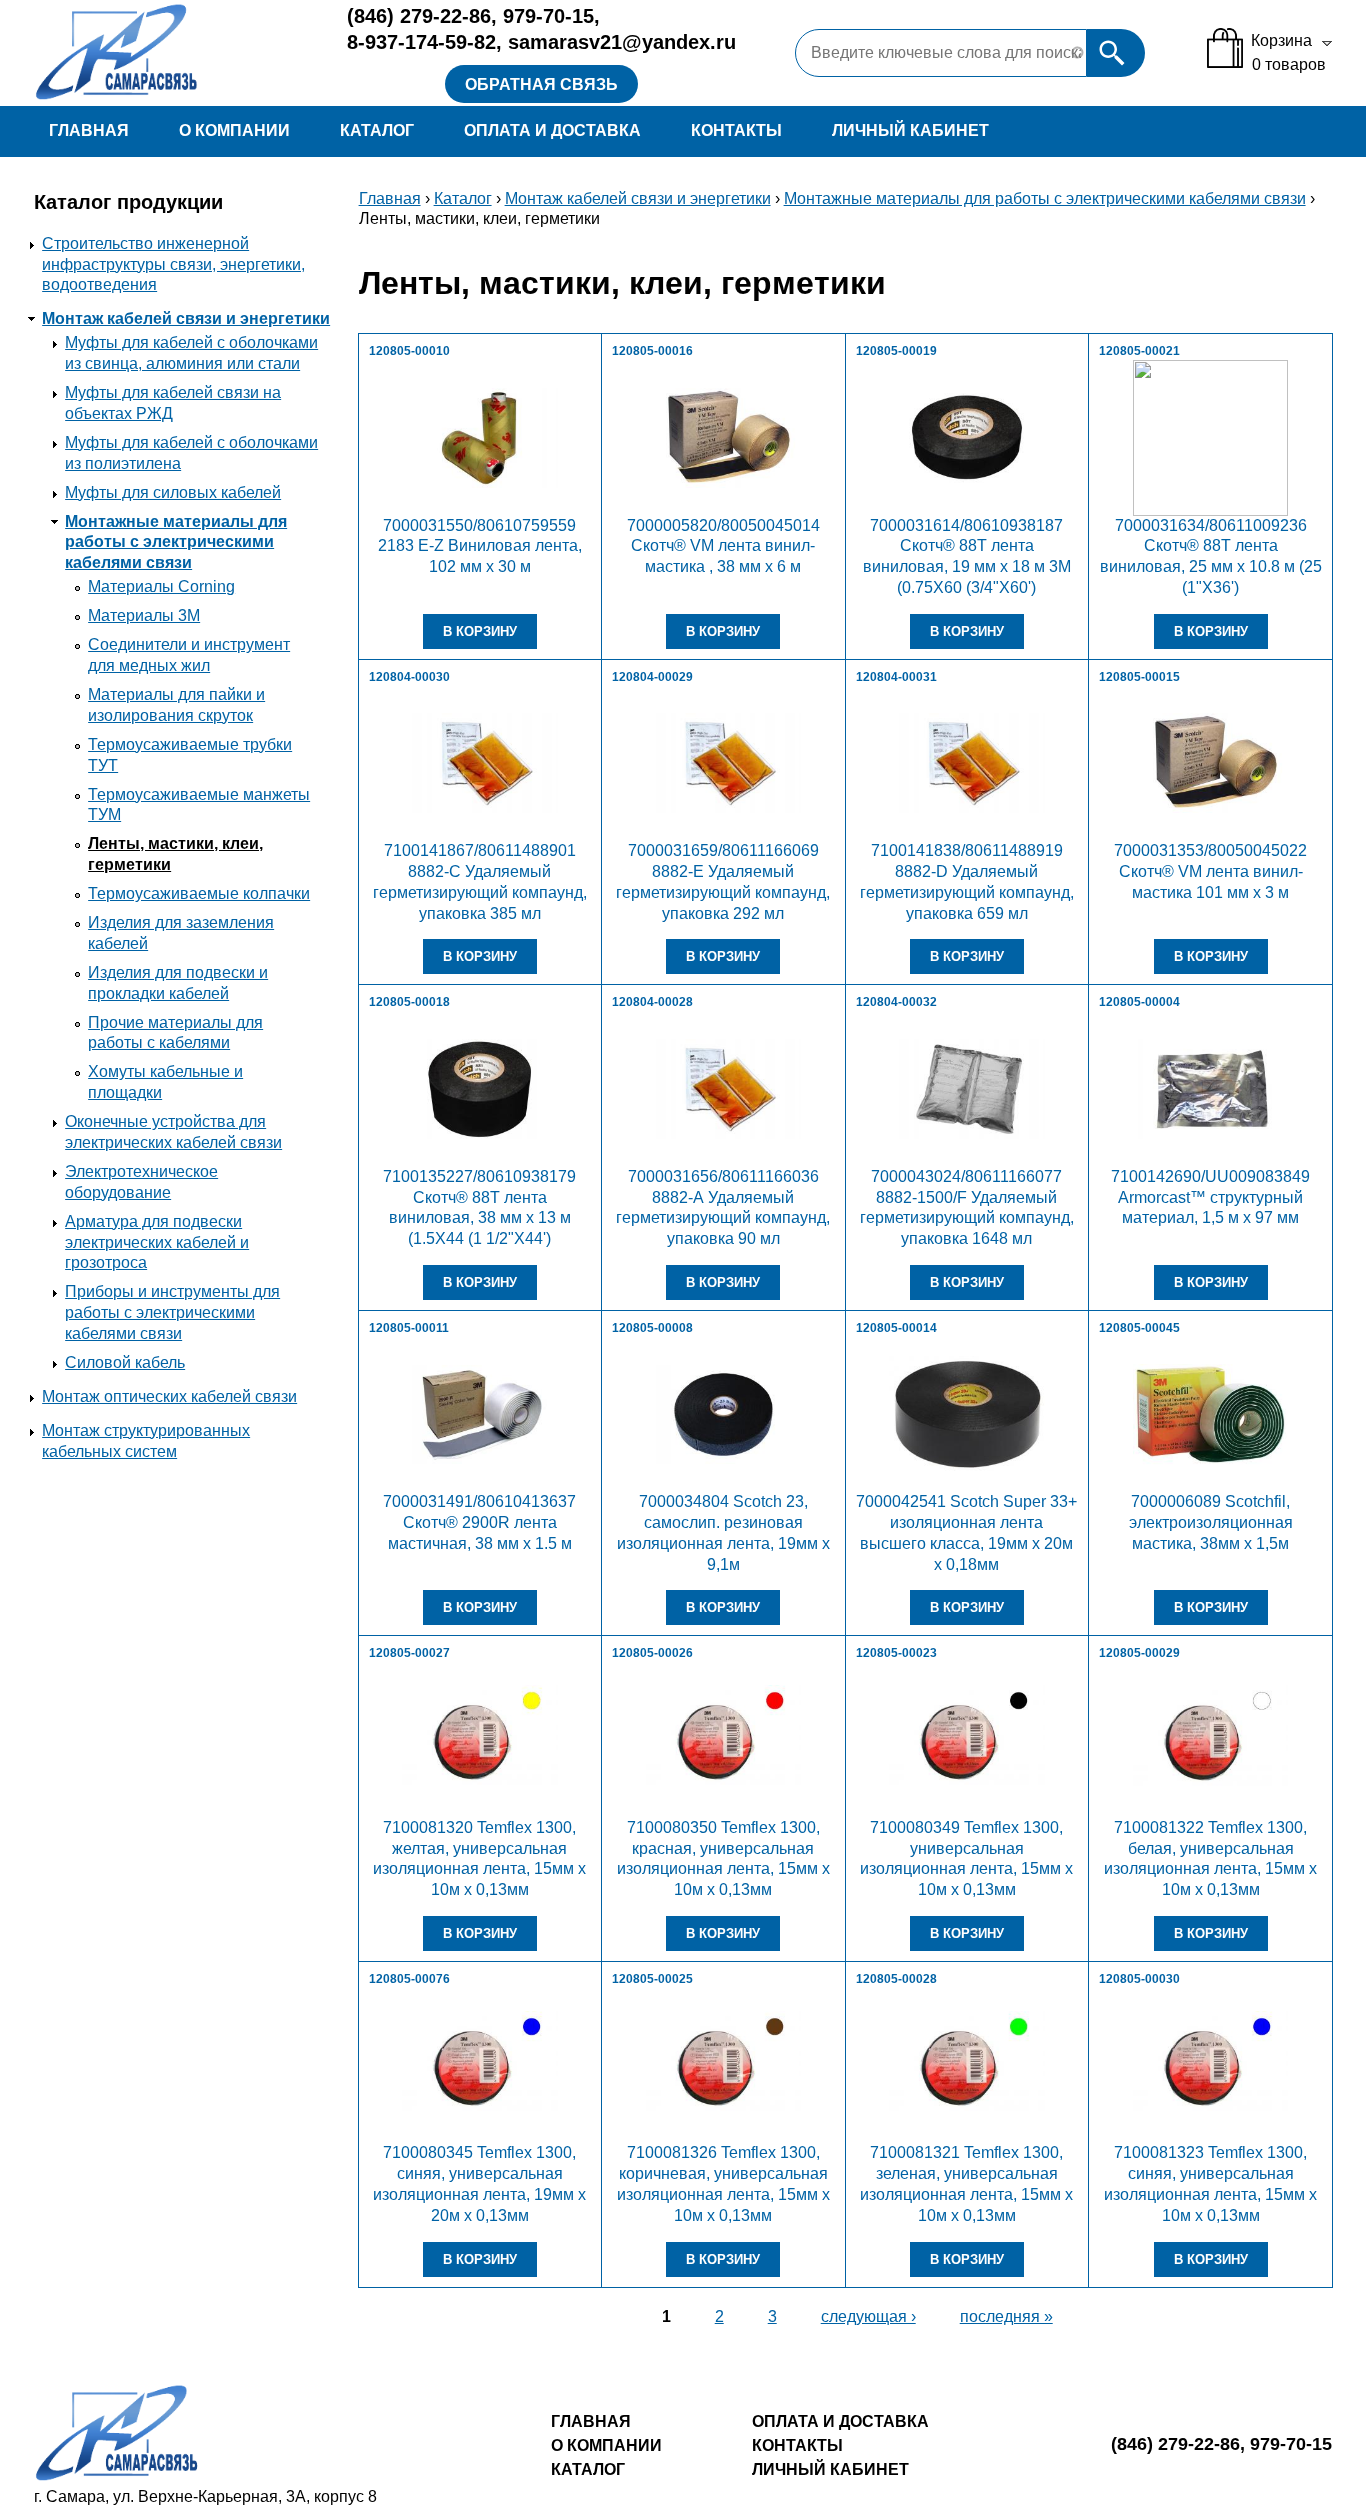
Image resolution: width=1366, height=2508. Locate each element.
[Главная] (176, 53)
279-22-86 (419, 16)
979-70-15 (548, 16)
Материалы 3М (144, 615)
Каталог (377, 130)
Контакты (736, 130)
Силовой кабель (125, 1362)
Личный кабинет (910, 130)
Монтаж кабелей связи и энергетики (186, 318)
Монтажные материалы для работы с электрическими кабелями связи (176, 542)
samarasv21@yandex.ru (622, 42)
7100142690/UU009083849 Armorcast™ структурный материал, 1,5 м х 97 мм (1210, 1197)
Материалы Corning (161, 586)
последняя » (1006, 2316)
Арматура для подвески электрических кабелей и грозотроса (157, 1242)
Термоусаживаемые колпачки (199, 893)
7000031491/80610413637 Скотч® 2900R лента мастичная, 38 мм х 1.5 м (479, 1522)
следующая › (868, 2316)
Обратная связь (541, 84)
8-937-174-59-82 (421, 42)
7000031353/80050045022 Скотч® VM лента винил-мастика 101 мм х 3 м (1210, 871)
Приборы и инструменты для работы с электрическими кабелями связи (172, 1312)
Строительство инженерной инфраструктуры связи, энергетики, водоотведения (173, 264)
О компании (234, 130)
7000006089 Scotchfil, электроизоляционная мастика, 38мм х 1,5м (1211, 1522)
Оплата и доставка (552, 130)
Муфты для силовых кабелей (173, 492)
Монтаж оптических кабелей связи (169, 1396)
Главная (89, 130)
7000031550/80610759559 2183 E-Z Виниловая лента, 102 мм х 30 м (480, 546)
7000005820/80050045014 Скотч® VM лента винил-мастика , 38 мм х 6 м (723, 546)
